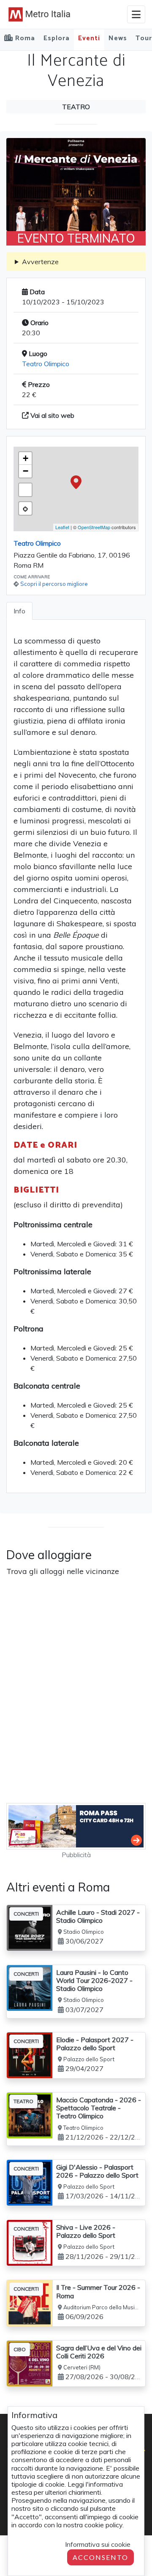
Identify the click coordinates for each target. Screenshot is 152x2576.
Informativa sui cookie (98, 2544)
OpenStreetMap (94, 527)
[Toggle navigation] (136, 14)
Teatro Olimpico (46, 364)
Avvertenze (40, 262)
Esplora (57, 38)
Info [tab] (19, 611)
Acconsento (100, 2557)
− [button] (26, 471)
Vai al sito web (52, 415)
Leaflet (62, 527)
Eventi (89, 38)
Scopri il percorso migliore (54, 584)
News (118, 38)
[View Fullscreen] (25, 490)
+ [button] (26, 458)
